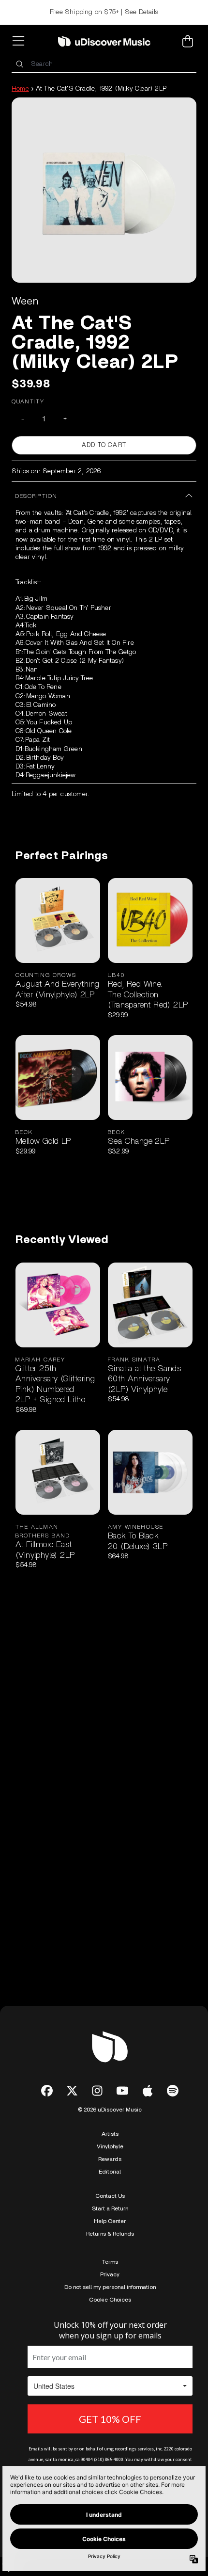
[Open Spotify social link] (173, 2091)
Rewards (110, 2159)
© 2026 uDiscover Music (110, 2110)
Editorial (110, 2172)
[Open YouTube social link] (122, 2091)
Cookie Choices (110, 2300)
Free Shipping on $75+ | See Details (104, 12)
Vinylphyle (110, 2146)
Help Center (110, 2221)
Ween (25, 301)
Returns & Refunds (110, 2234)
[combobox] (104, 64)
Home (20, 89)
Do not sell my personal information (110, 2287)
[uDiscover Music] (104, 41)
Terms (110, 2262)
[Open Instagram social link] (97, 2091)
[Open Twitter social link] (72, 2091)
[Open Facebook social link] (47, 2091)
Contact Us (110, 2196)
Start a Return (110, 2208)
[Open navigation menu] (20, 41)
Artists (110, 2134)
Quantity (28, 401)
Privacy (110, 2274)
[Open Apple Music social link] (148, 2091)
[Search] (19, 64)
